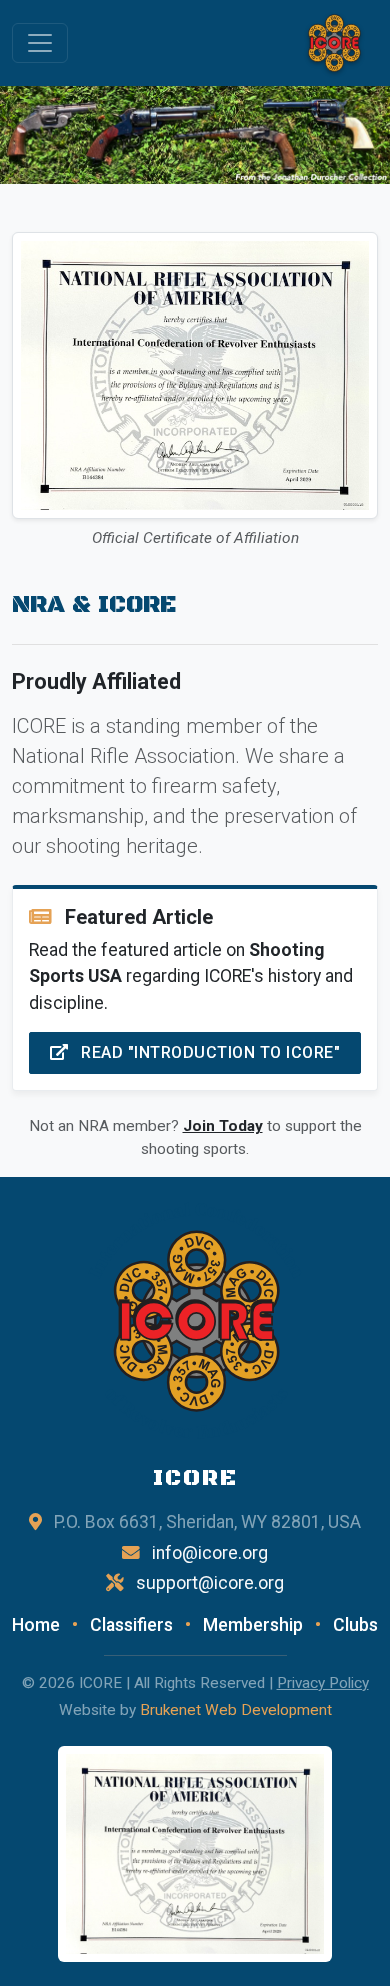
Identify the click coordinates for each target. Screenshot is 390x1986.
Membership (253, 1625)
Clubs (355, 1625)
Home (36, 1625)
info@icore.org (210, 1553)
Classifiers (131, 1625)
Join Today (223, 1126)
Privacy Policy (323, 1683)
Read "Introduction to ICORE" (209, 1052)
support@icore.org (210, 1583)
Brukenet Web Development (236, 1710)
